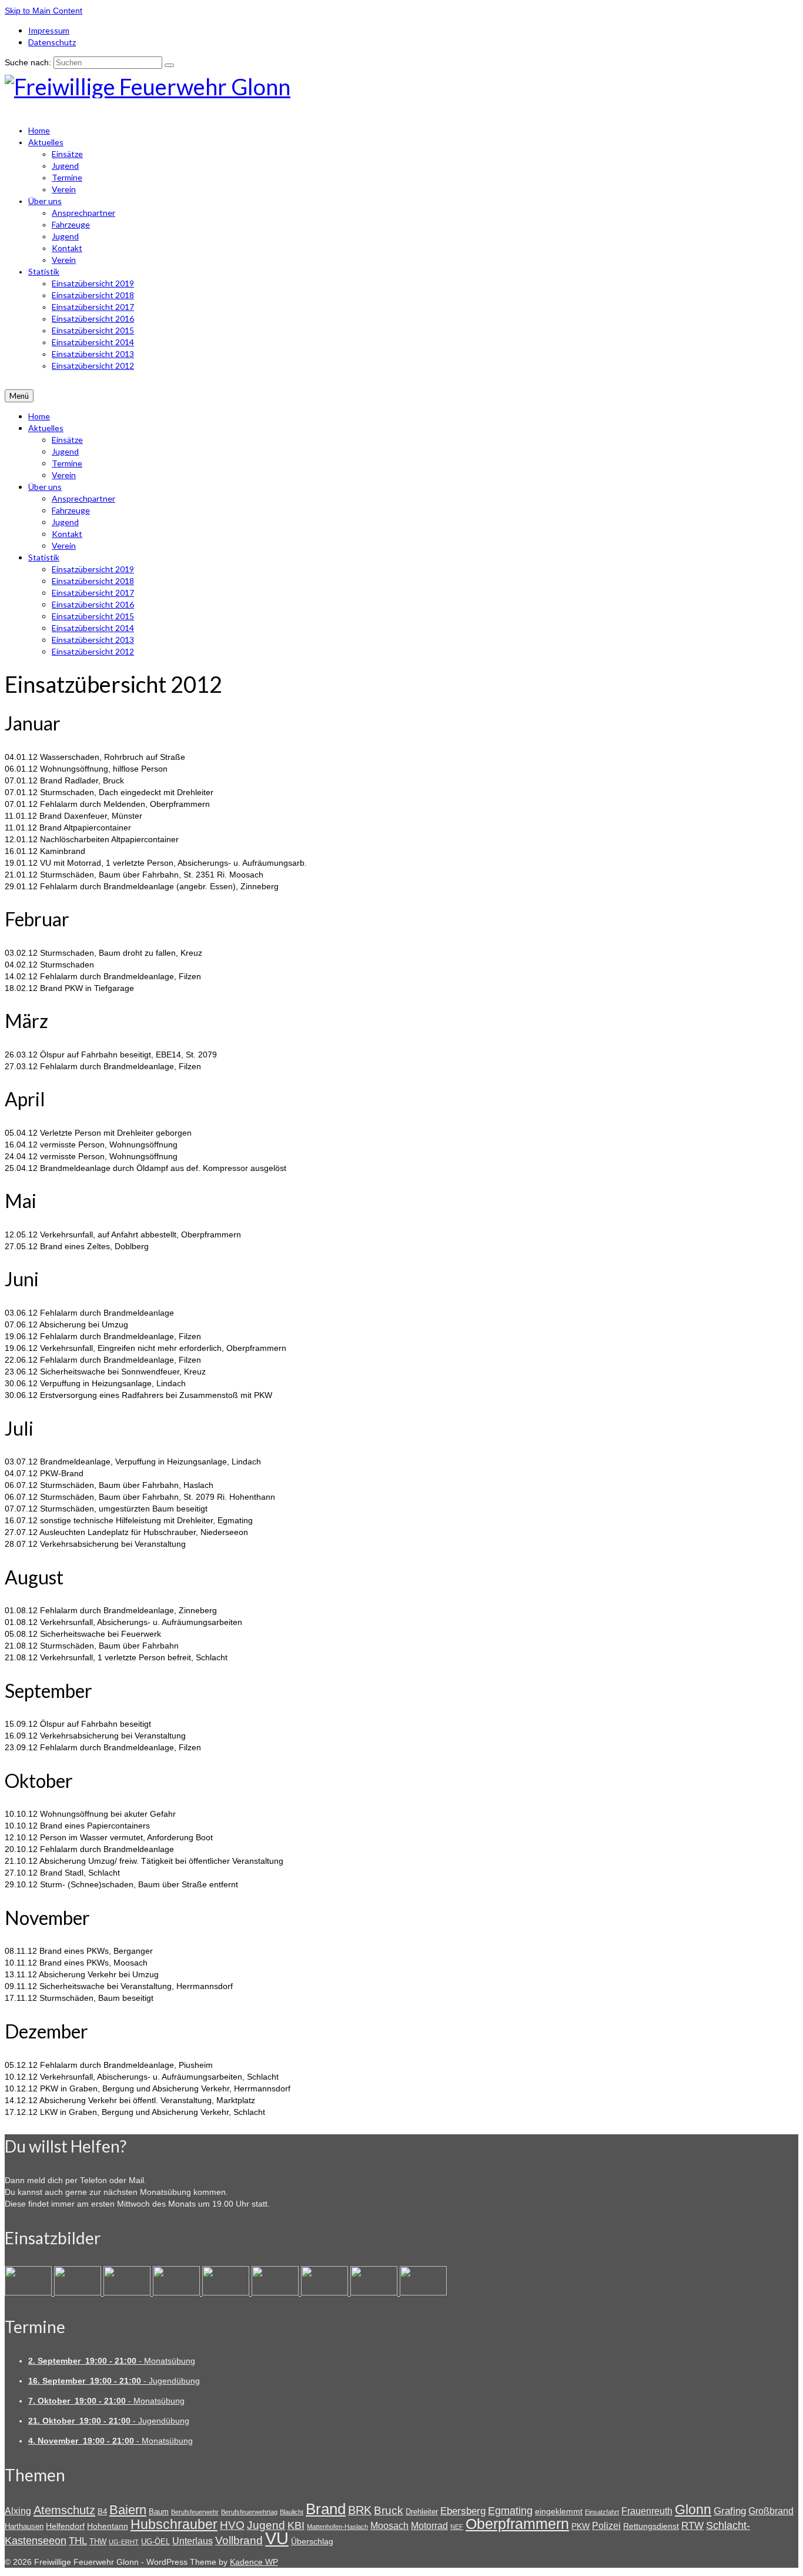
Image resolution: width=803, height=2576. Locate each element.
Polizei (606, 2526)
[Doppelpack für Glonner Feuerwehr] (79, 2293)
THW (98, 2542)
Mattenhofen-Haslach (337, 2527)
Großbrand (771, 2511)
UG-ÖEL (155, 2542)
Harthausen (24, 2526)
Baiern (128, 2510)
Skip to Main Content (44, 11)
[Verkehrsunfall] (227, 2293)
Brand (326, 2509)
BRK (360, 2510)
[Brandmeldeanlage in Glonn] (29, 2293)
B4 (102, 2512)
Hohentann (108, 2526)
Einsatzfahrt (602, 2512)
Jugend (266, 2525)
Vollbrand (239, 2540)
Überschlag (312, 2541)
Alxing (18, 2511)
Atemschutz (64, 2510)
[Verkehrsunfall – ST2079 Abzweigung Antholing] (326, 2293)
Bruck (389, 2510)
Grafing (730, 2511)
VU (277, 2538)
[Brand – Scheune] (375, 2293)
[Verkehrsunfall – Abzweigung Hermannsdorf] (276, 2293)
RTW (692, 2526)
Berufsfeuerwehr (195, 2512)
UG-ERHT (124, 2542)
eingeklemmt (559, 2511)
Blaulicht (292, 2512)
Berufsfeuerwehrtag (249, 2512)
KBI (296, 2525)
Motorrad (429, 2526)
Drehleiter (422, 2512)
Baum (159, 2512)
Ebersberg (463, 2511)
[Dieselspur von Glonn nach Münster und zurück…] (128, 2293)
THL (78, 2541)
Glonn (693, 2510)
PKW (580, 2526)
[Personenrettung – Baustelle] (423, 2293)
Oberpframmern (517, 2524)
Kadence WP (254, 2562)
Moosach (389, 2526)
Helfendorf (65, 2526)
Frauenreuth (647, 2511)
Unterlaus (193, 2541)
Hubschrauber (174, 2524)
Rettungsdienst (651, 2526)
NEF (457, 2527)
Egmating (510, 2511)
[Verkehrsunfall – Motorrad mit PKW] (178, 2293)
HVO (232, 2525)
